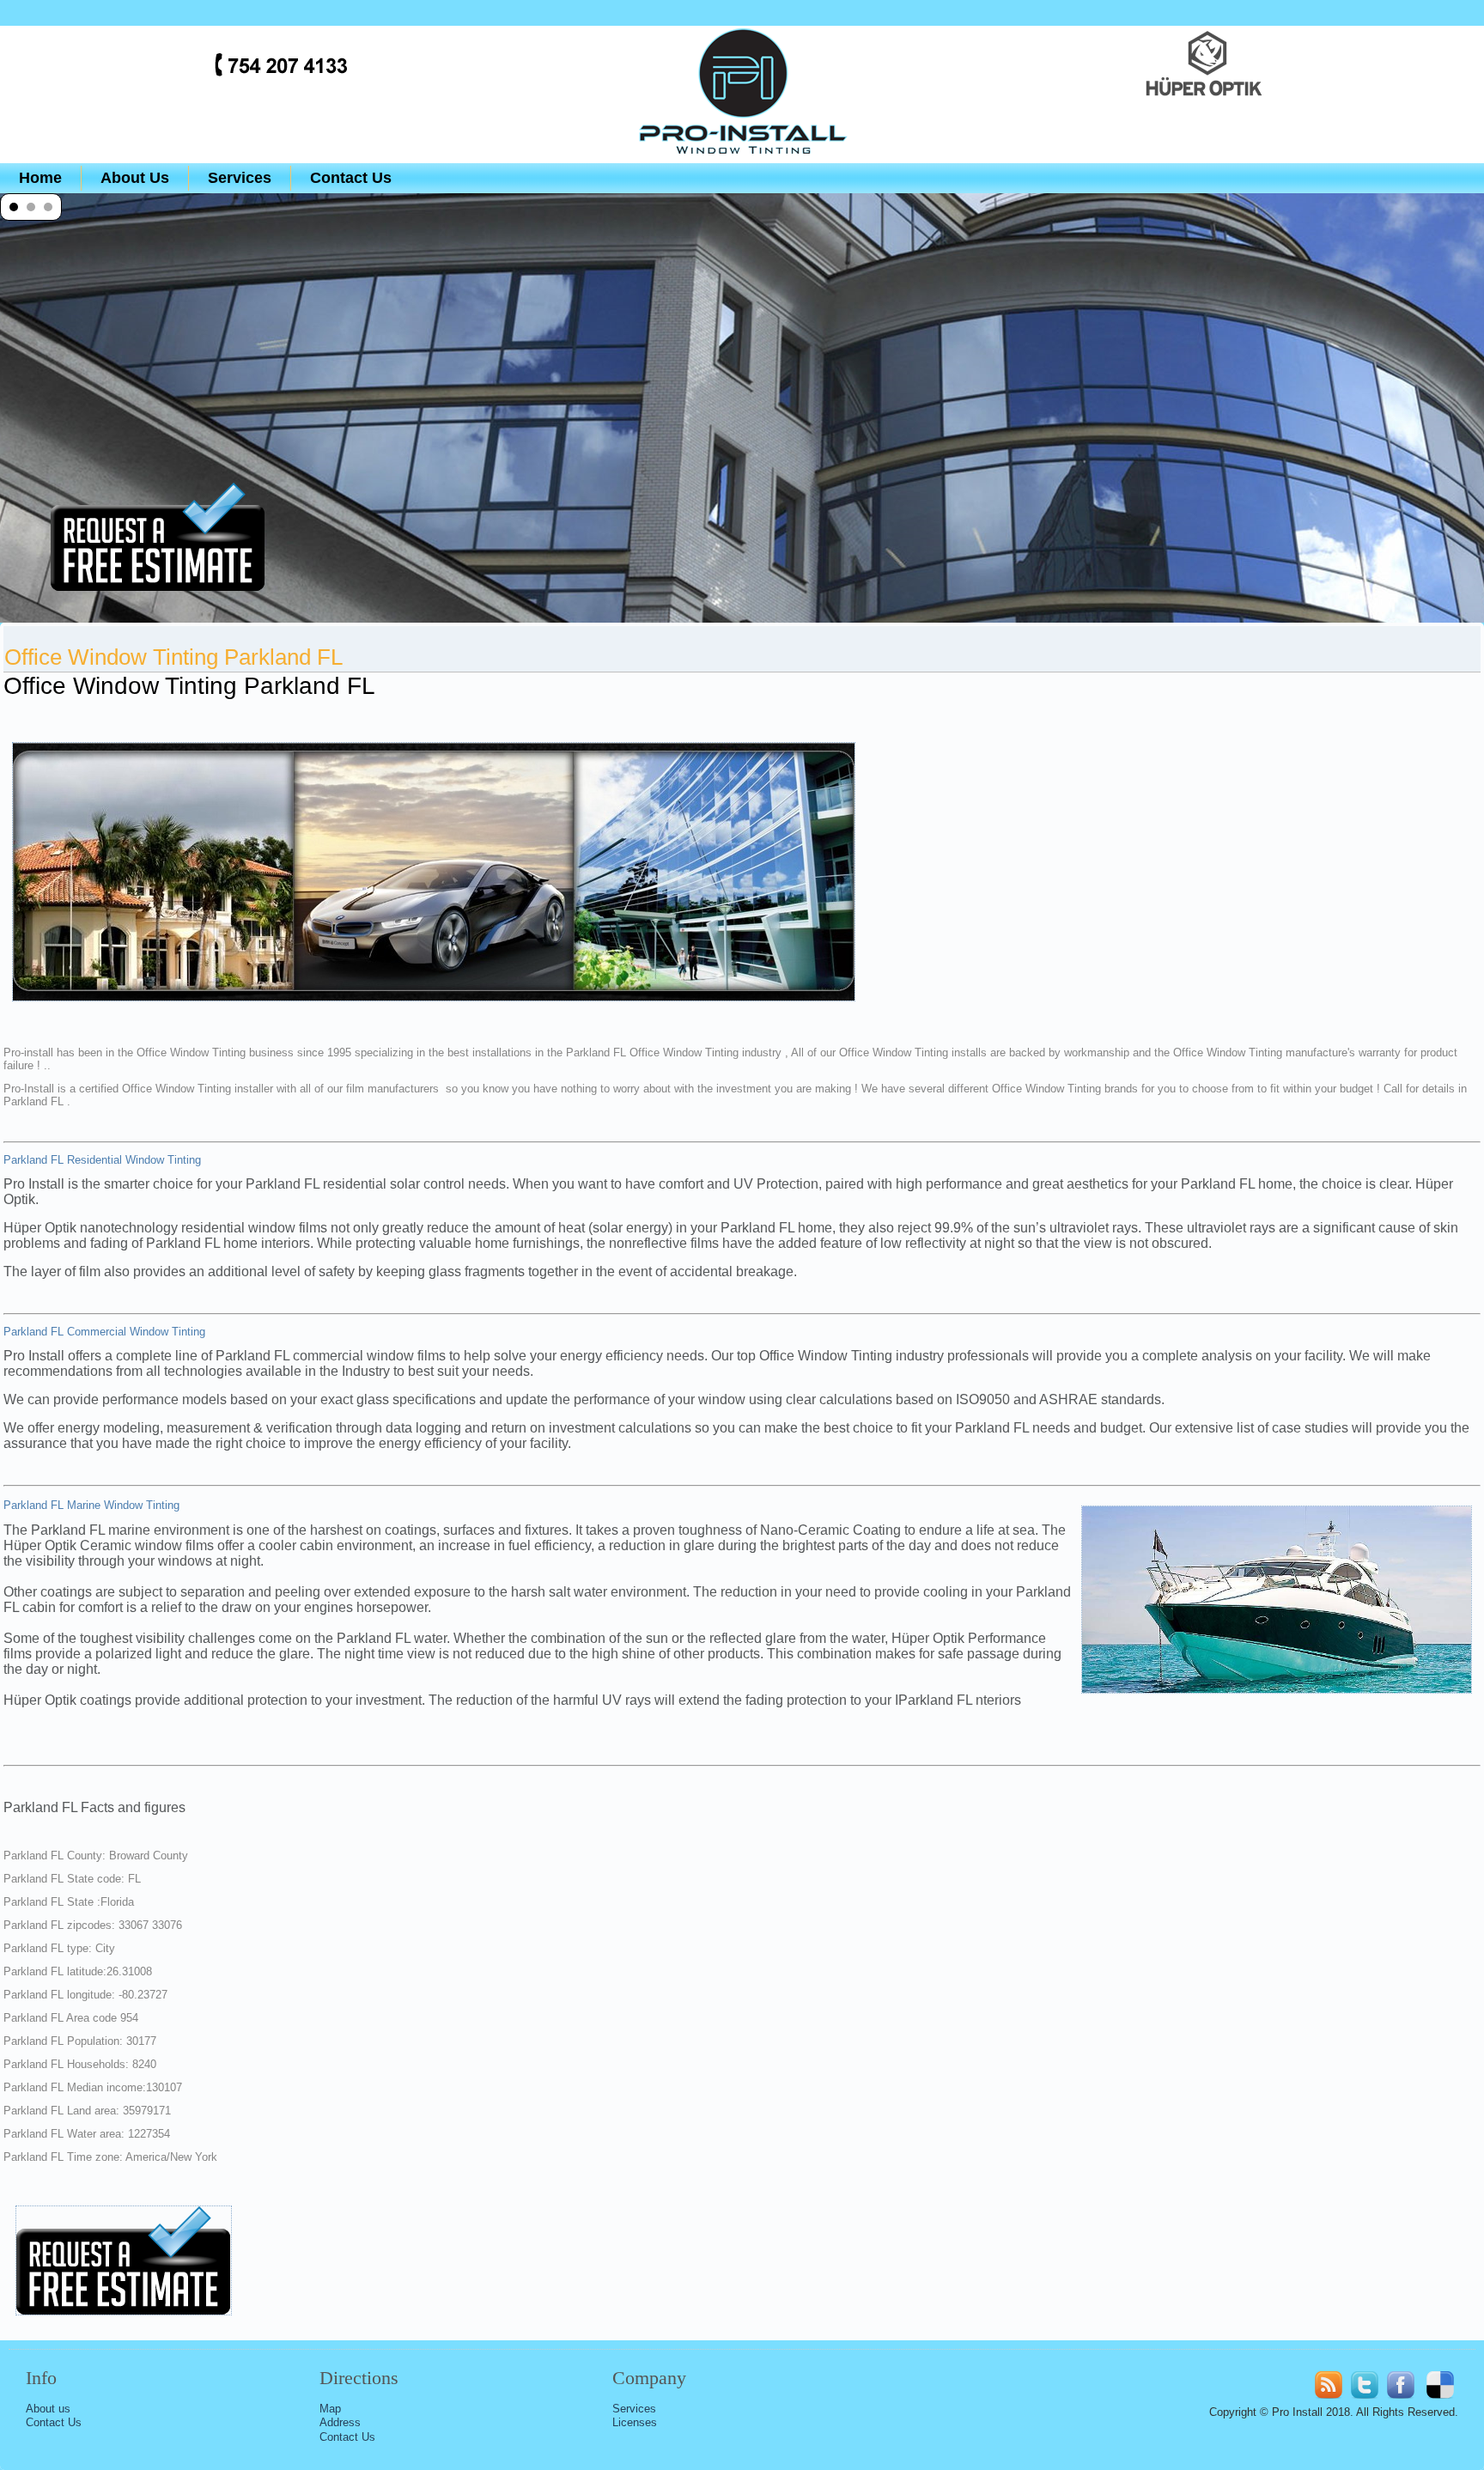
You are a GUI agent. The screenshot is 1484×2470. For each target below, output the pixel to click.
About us (48, 2409)
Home (40, 178)
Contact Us (351, 178)
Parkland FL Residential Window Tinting (102, 1160)
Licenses (635, 2422)
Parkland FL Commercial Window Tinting (104, 1332)
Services (240, 178)
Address (340, 2422)
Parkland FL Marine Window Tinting (91, 1505)
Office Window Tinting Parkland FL (173, 657)
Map (330, 2409)
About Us (135, 178)
